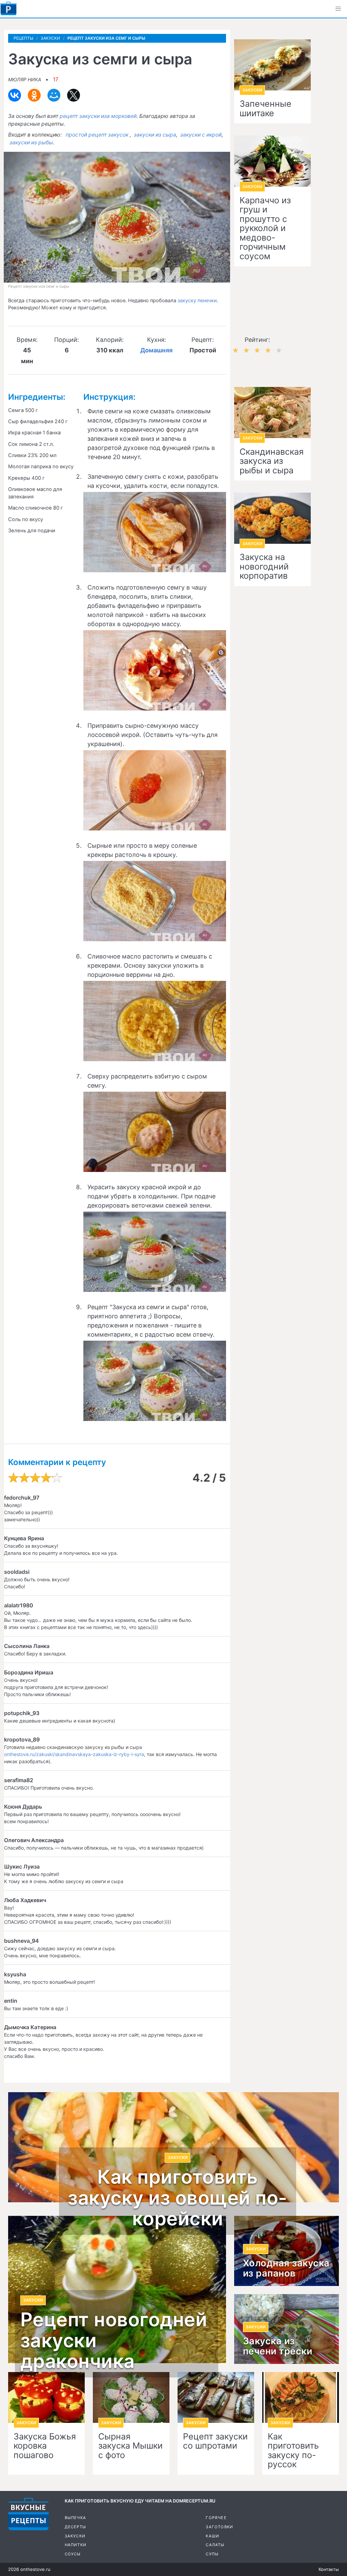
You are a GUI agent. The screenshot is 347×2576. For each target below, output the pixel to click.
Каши (212, 2536)
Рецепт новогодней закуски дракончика (114, 2341)
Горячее (216, 2518)
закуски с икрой (201, 135)
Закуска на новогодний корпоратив (264, 567)
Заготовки (219, 2527)
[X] (74, 95)
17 (56, 79)
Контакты (329, 2569)
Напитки (76, 2545)
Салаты (215, 2545)
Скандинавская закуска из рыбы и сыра (272, 461)
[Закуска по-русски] (301, 2398)
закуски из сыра (155, 135)
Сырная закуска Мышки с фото (130, 2446)
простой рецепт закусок (97, 135)
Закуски (75, 2536)
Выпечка (75, 2518)
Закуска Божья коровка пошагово (45, 2446)
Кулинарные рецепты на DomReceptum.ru (28, 2514)
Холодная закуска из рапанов (286, 2268)
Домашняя (156, 350)
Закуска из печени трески (278, 2346)
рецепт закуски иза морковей (98, 116)
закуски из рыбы (31, 142)
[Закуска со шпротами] (216, 2398)
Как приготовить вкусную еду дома (8, 8)
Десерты (75, 2527)
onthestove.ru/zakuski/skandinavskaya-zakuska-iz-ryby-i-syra (74, 1754)
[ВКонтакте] (15, 95)
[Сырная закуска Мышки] (131, 2398)
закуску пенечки (197, 301)
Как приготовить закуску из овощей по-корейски (178, 2198)
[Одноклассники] (34, 95)
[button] (338, 9)
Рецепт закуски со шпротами (215, 2441)
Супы (212, 2554)
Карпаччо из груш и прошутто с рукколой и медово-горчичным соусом (265, 229)
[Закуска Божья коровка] (46, 2398)
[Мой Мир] (54, 95)
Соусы (73, 2554)
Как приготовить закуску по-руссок (293, 2451)
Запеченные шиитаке (266, 109)
